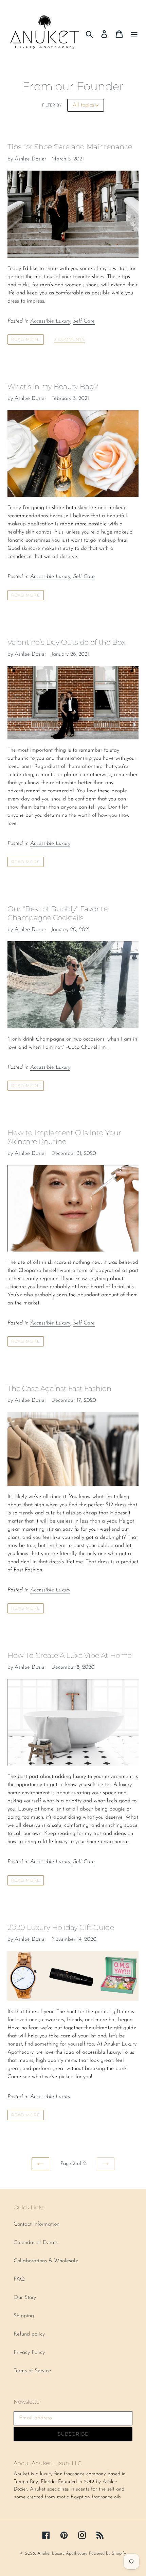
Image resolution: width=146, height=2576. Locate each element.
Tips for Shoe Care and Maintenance (70, 147)
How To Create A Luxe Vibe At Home (70, 1655)
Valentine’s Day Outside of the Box (66, 642)
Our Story (25, 2298)
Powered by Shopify (107, 2553)
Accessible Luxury (50, 321)
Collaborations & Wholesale (46, 2261)
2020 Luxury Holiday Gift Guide (61, 1927)
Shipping (24, 2316)
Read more (26, 339)
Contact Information (36, 2224)
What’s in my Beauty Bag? (53, 386)
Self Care (84, 321)
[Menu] (134, 34)
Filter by (52, 105)
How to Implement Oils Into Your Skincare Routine (64, 1137)
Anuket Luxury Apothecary (62, 2553)
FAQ (19, 2279)
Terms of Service (32, 2371)
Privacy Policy (29, 2352)
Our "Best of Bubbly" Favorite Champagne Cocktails (58, 913)
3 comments (70, 340)
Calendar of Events (36, 2243)
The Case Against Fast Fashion (59, 1388)
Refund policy (29, 2334)
